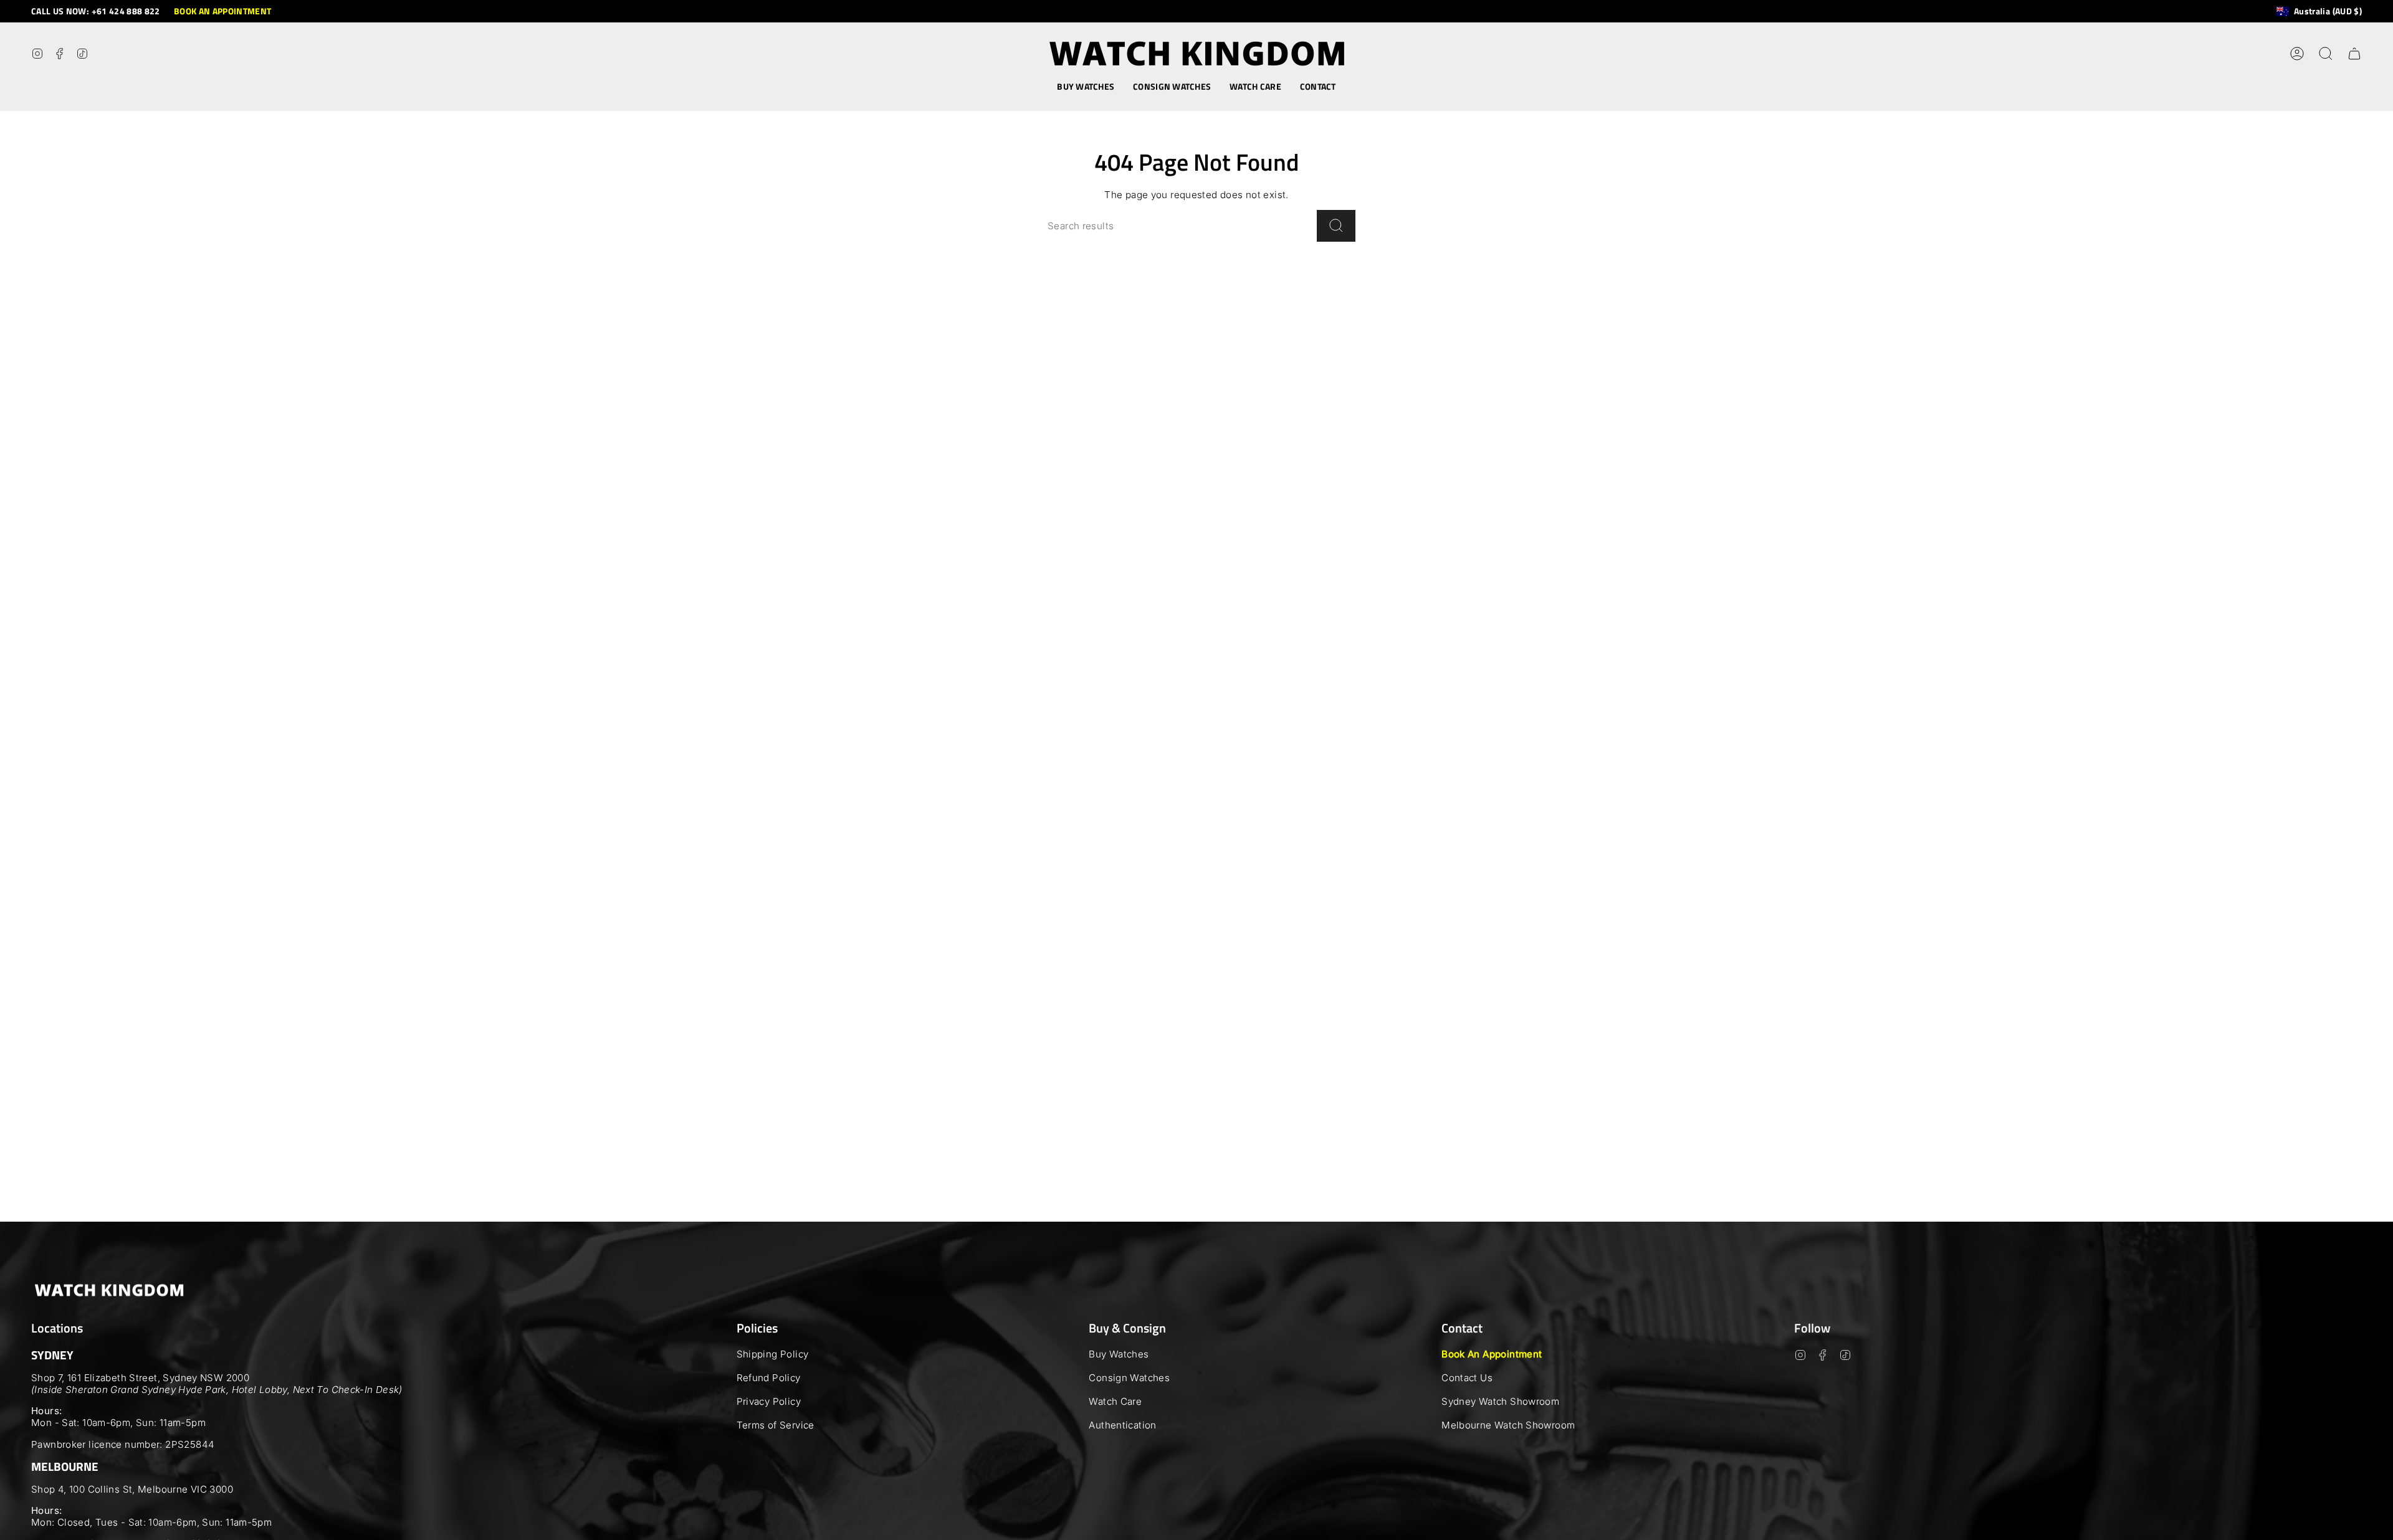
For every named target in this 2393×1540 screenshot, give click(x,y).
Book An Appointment (1492, 1354)
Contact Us (1467, 1378)
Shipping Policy (773, 1354)
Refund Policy (769, 1378)
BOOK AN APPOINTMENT (223, 11)
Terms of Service (776, 1425)
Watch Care (1115, 1401)
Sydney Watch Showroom (1500, 1401)
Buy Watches (1119, 1354)
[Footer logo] (109, 1290)
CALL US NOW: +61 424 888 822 (96, 11)
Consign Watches (1129, 1378)
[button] (1086, 87)
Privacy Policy (769, 1401)
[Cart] (2354, 54)
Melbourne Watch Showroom (1508, 1425)
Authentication (1122, 1425)
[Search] (1336, 226)
